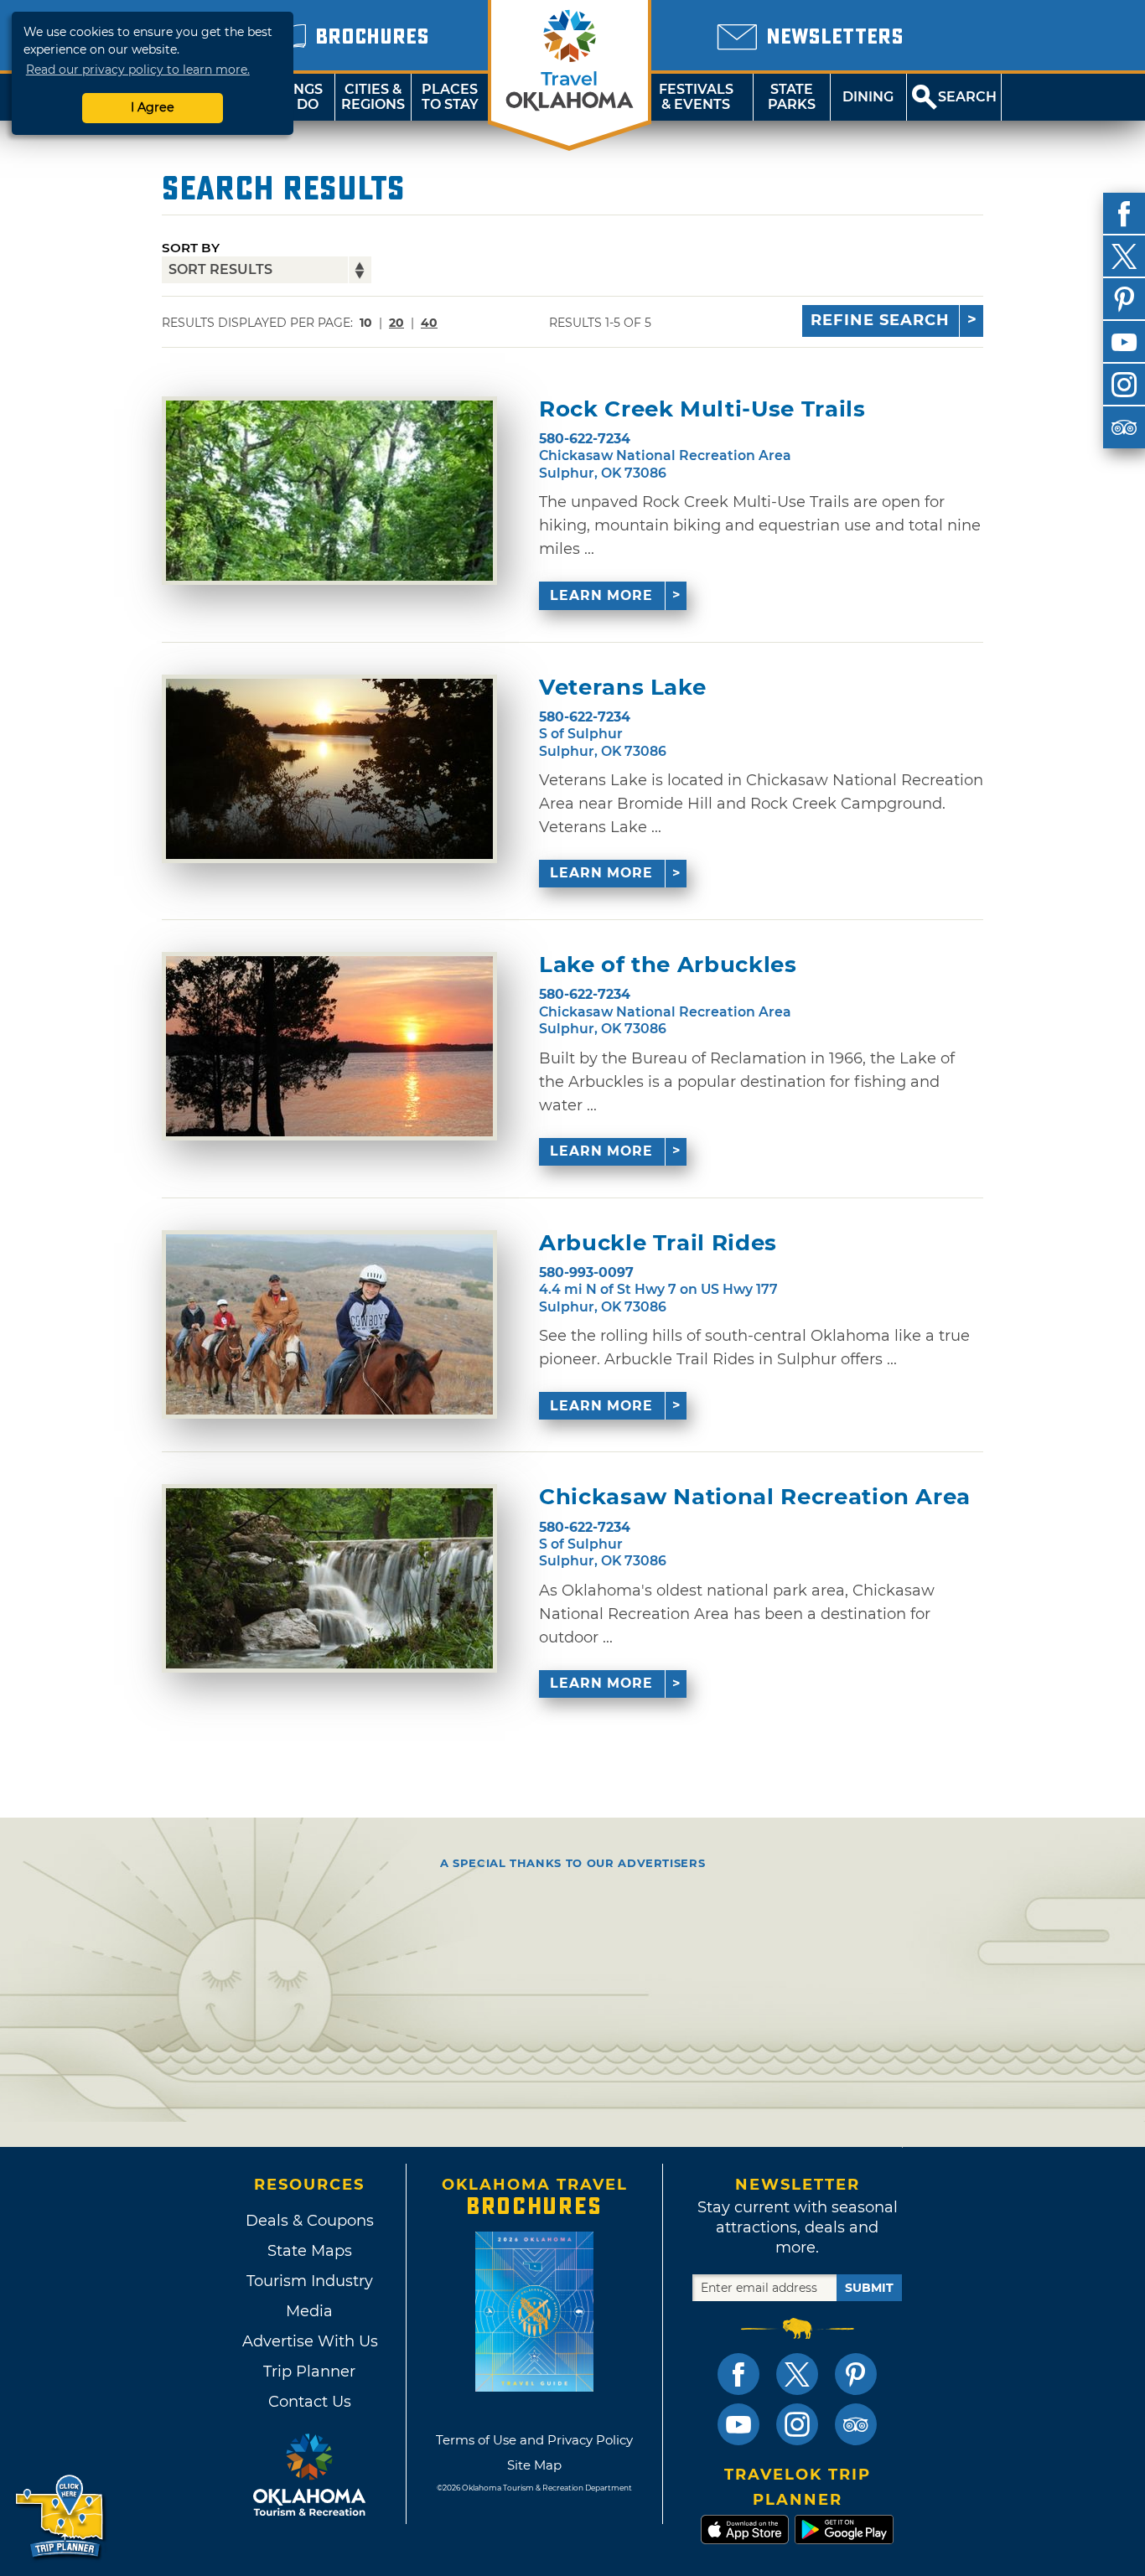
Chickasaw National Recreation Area (755, 1497)
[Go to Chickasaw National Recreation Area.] (329, 1578)
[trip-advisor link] (856, 2424)
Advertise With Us (309, 2341)
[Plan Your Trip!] (61, 2517)
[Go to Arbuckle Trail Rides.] (329, 1324)
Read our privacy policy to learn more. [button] (138, 70)
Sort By (191, 248)
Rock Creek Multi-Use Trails (702, 409)
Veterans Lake (622, 688)
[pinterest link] (856, 2374)
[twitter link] (797, 2374)
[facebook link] (738, 2374)
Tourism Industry (310, 2281)
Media (309, 2311)
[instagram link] (797, 2424)
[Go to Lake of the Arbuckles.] (329, 1046)
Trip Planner (309, 2372)
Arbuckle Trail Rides (658, 1243)
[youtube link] (738, 2424)
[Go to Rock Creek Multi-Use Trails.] (329, 491)
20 (396, 323)
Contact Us (310, 2402)
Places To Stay (450, 97)
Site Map (534, 2465)
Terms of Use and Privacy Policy (534, 2440)
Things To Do (296, 97)
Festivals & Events (696, 97)
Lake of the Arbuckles (668, 965)
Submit (869, 2288)
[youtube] (1124, 342)
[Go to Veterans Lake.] (329, 769)
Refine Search (880, 320)
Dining (868, 97)
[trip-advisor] (1124, 427)
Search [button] (967, 97)
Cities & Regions (373, 97)
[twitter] (1124, 256)
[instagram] (1124, 385)
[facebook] (1124, 214)
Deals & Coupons (310, 2221)
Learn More (601, 595)
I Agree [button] (153, 107)
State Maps (310, 2251)
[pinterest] (1124, 299)
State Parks (792, 97)
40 (429, 323)
